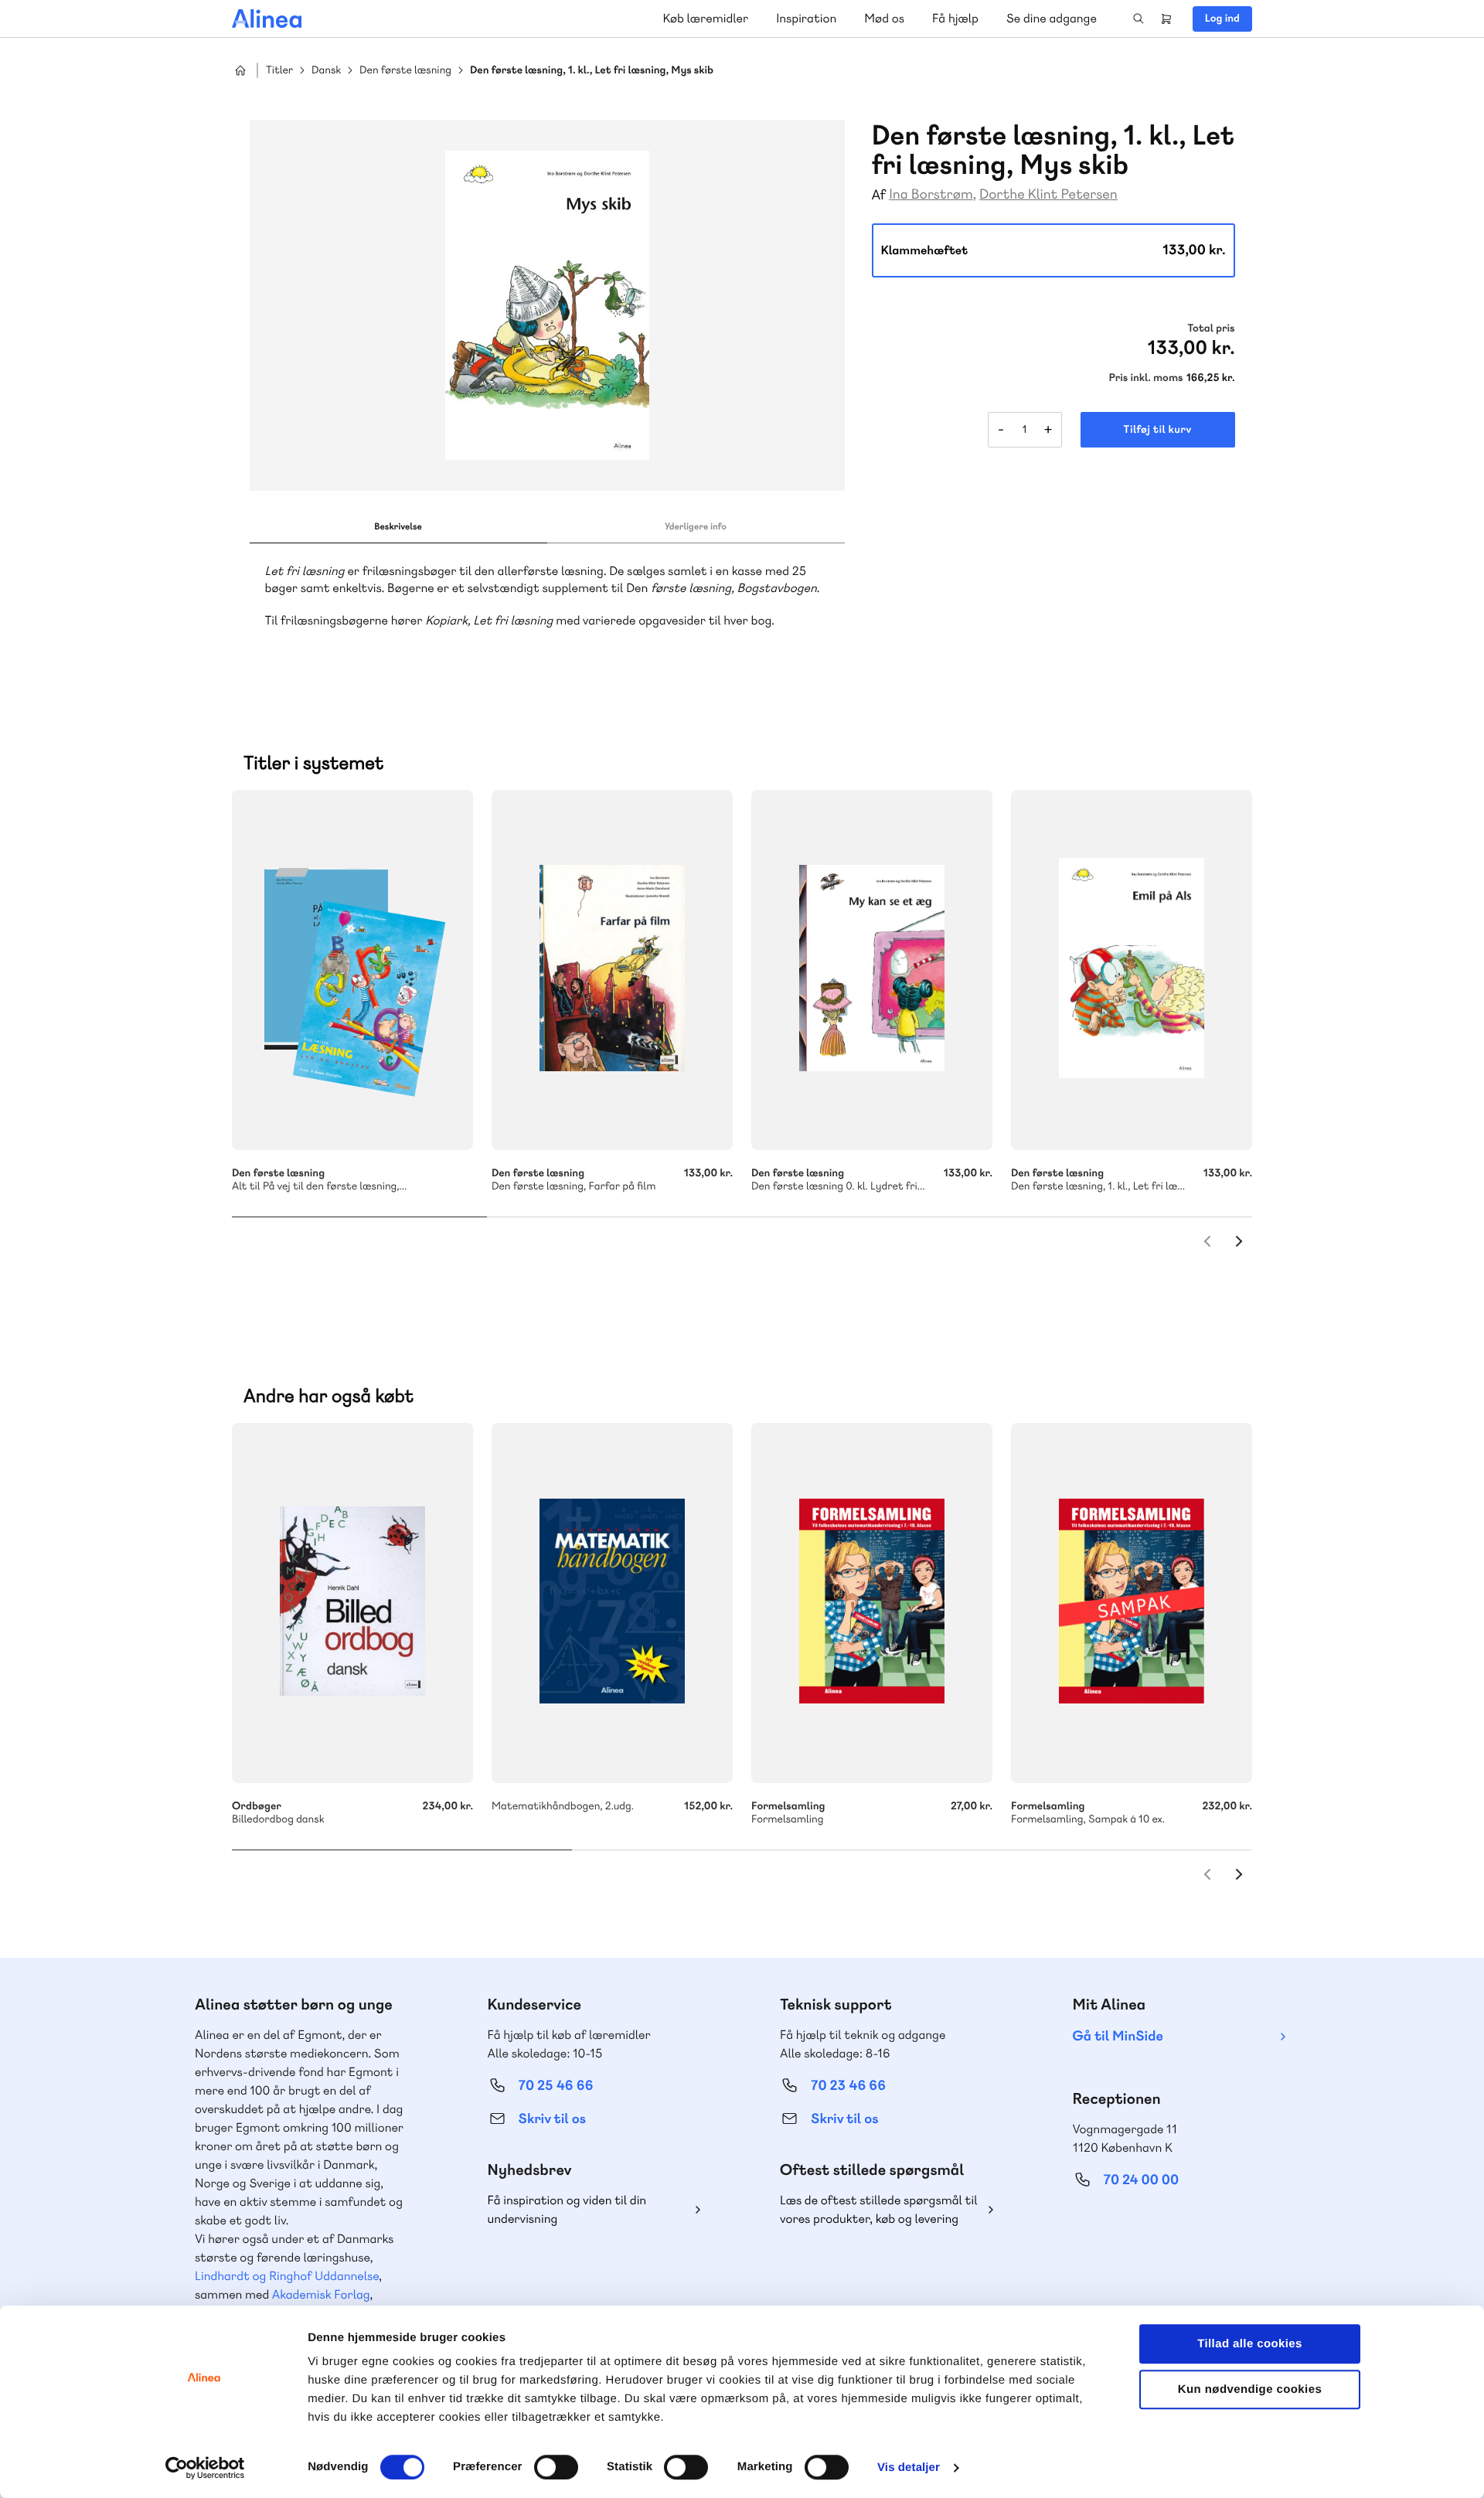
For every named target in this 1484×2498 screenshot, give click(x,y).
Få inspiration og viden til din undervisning (567, 2209)
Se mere (441, 1118)
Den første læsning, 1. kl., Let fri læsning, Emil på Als (1132, 970)
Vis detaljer (909, 2467)
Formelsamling (872, 1603)
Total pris (1211, 328)
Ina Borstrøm (931, 194)
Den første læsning (405, 71)
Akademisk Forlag (321, 2294)
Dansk (326, 71)
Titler (279, 71)
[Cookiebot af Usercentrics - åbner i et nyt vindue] (205, 2468)
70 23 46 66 (848, 2086)
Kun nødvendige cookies (1250, 2389)
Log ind (1222, 19)
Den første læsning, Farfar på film (612, 970)
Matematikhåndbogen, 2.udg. (612, 1603)
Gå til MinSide (1118, 2036)
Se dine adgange (1052, 18)
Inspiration (806, 18)
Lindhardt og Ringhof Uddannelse (287, 2276)
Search (1139, 19)
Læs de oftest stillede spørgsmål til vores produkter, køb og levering (879, 2209)
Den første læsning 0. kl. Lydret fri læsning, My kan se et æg (872, 970)
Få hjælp (955, 18)
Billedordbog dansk (352, 1603)
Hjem (240, 70)
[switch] (556, 2467)
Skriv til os (552, 2119)
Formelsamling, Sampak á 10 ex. (1132, 1603)
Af (879, 195)
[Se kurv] (1166, 19)
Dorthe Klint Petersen (1048, 194)
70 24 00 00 (1142, 2180)
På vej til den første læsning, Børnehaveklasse (352, 970)
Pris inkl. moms (1146, 378)
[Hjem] (267, 19)
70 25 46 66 (556, 2086)
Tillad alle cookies (1250, 2344)
